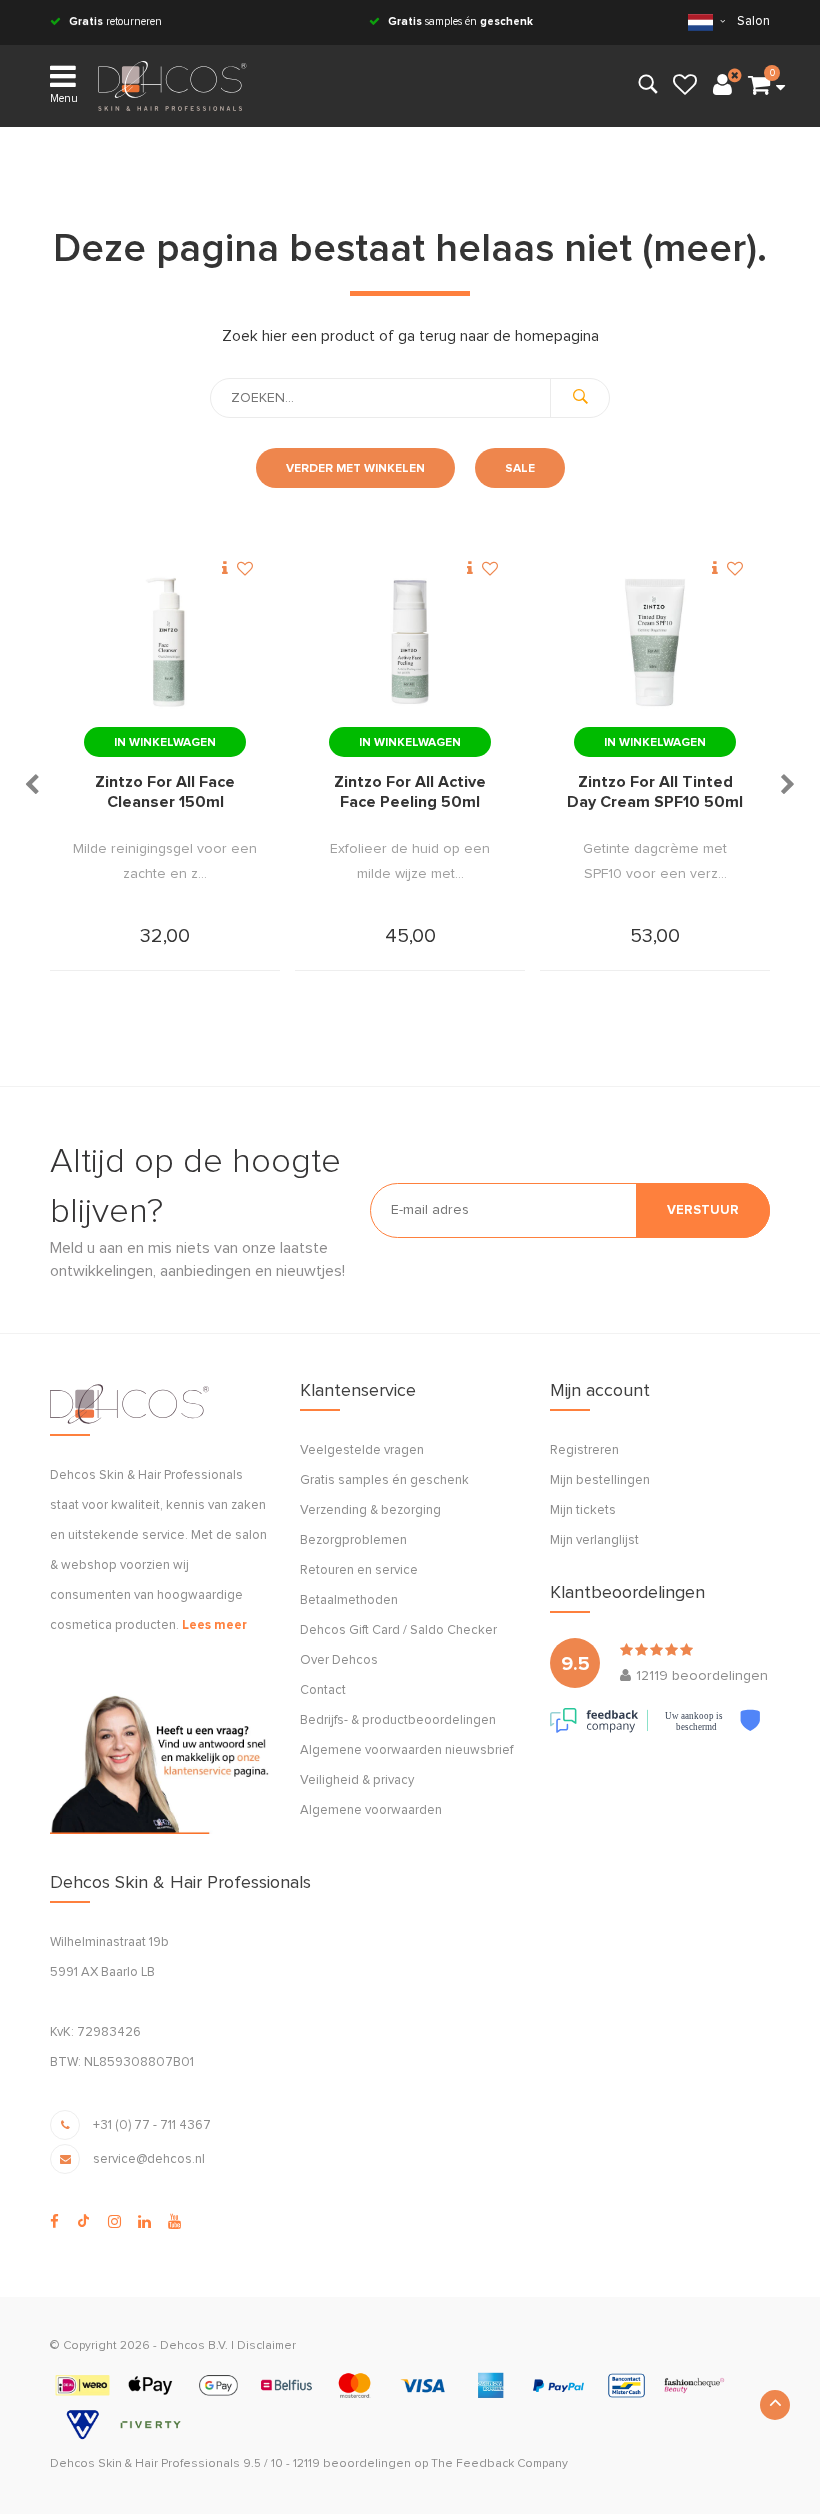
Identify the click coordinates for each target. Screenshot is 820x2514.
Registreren (584, 1450)
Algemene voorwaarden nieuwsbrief (406, 1750)
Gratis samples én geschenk (384, 1480)
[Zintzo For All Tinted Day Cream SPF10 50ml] (655, 642)
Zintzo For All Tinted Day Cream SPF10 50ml (655, 792)
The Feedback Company (499, 2464)
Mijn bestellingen (600, 1480)
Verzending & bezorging (370, 1510)
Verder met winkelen (355, 469)
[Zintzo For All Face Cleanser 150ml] (165, 642)
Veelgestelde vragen (362, 1450)
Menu (64, 98)
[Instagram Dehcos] (114, 2222)
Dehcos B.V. (194, 2346)
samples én (460, 21)
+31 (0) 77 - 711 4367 (152, 2125)
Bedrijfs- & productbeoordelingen (398, 1720)
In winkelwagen (165, 743)
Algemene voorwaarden (371, 1810)
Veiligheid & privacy (357, 1780)
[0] (759, 86)
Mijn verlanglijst (594, 1540)
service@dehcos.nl (149, 2159)
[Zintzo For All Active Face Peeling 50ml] (410, 642)
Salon (753, 21)
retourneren (115, 21)
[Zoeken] (580, 398)
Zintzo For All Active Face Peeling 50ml (410, 792)
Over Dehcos (339, 1660)
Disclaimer (266, 2346)
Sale (520, 469)
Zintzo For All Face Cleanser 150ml (165, 792)
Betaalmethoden (349, 1600)
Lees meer (214, 1625)
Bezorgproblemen (353, 1540)
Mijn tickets (583, 1510)
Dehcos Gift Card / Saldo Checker (398, 1630)
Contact (323, 1690)
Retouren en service (359, 1570)
